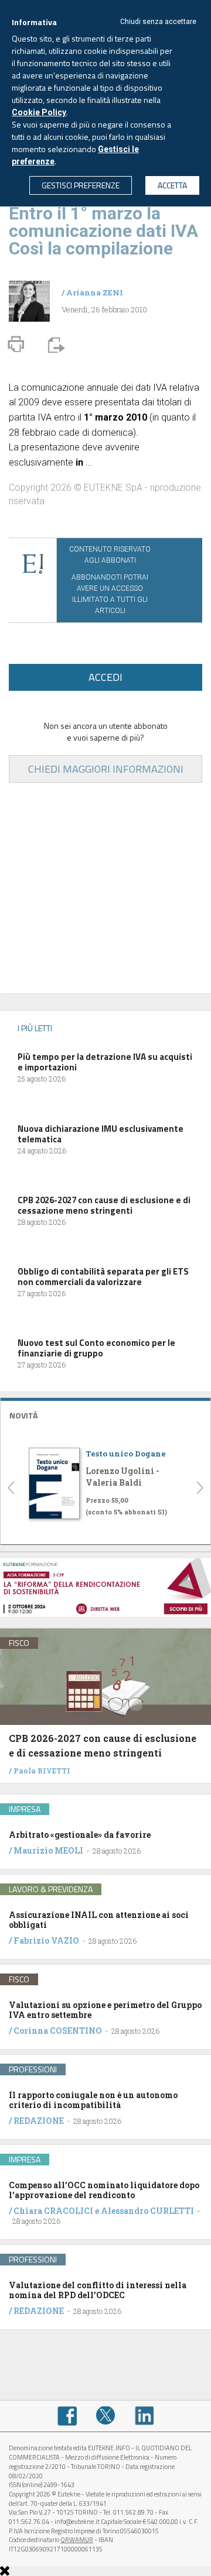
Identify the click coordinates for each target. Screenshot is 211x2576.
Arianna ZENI (95, 292)
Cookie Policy (39, 112)
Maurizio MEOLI (48, 1850)
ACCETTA (172, 185)
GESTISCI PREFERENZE (81, 185)
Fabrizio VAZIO (46, 1940)
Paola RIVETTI (42, 1771)
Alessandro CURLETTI (147, 2211)
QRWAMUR (77, 2540)
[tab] (105, 1414)
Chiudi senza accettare (158, 22)
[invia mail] (55, 344)
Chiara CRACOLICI (54, 2211)
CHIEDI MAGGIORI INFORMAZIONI (106, 769)
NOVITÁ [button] (23, 1415)
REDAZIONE (39, 2121)
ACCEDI (105, 677)
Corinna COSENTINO (58, 2031)
